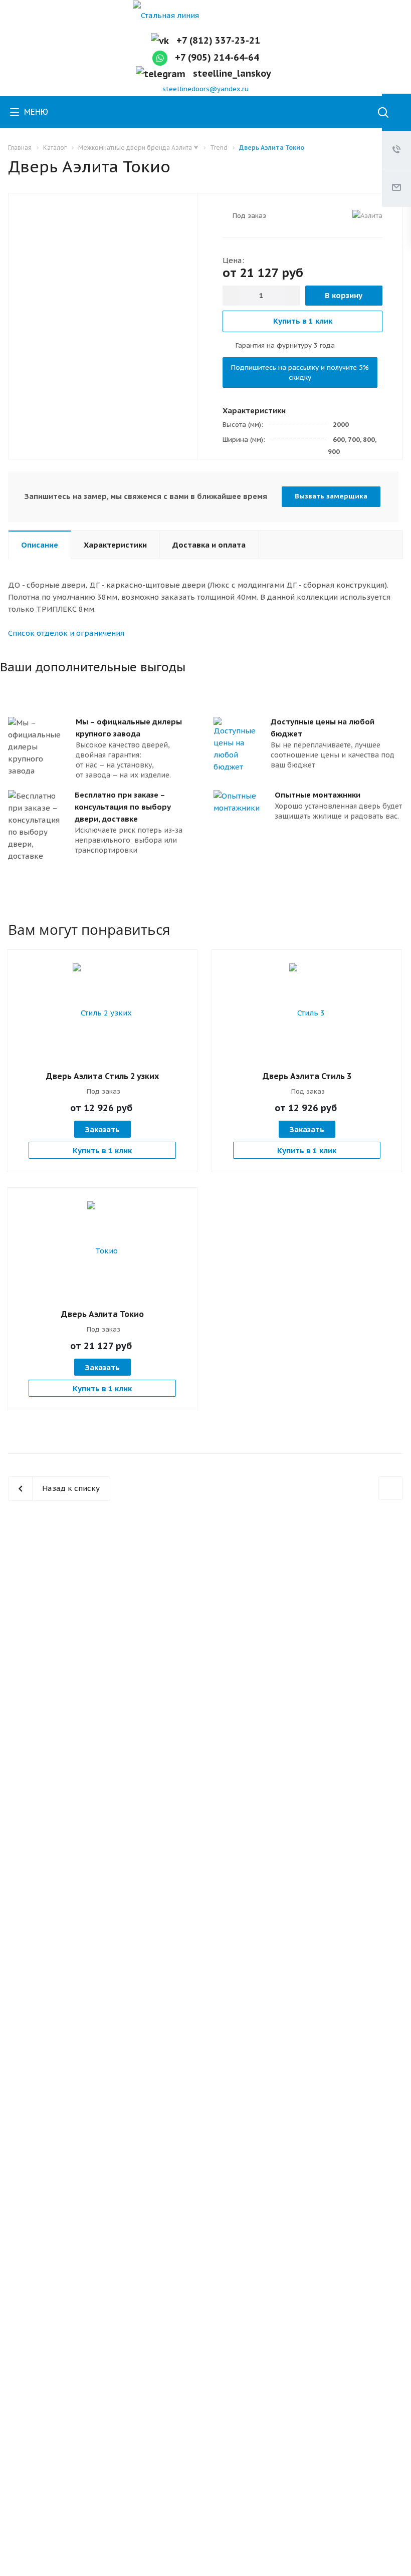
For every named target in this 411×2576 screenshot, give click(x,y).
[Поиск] (383, 113)
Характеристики (115, 545)
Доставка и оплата (209, 545)
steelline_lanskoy (234, 73)
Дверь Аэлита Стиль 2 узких (102, 1076)
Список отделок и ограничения (66, 633)
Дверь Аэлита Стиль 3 (307, 1076)
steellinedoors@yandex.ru (205, 89)
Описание (40, 545)
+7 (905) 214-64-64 (217, 57)
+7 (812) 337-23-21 (218, 40)
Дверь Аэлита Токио (102, 1314)
